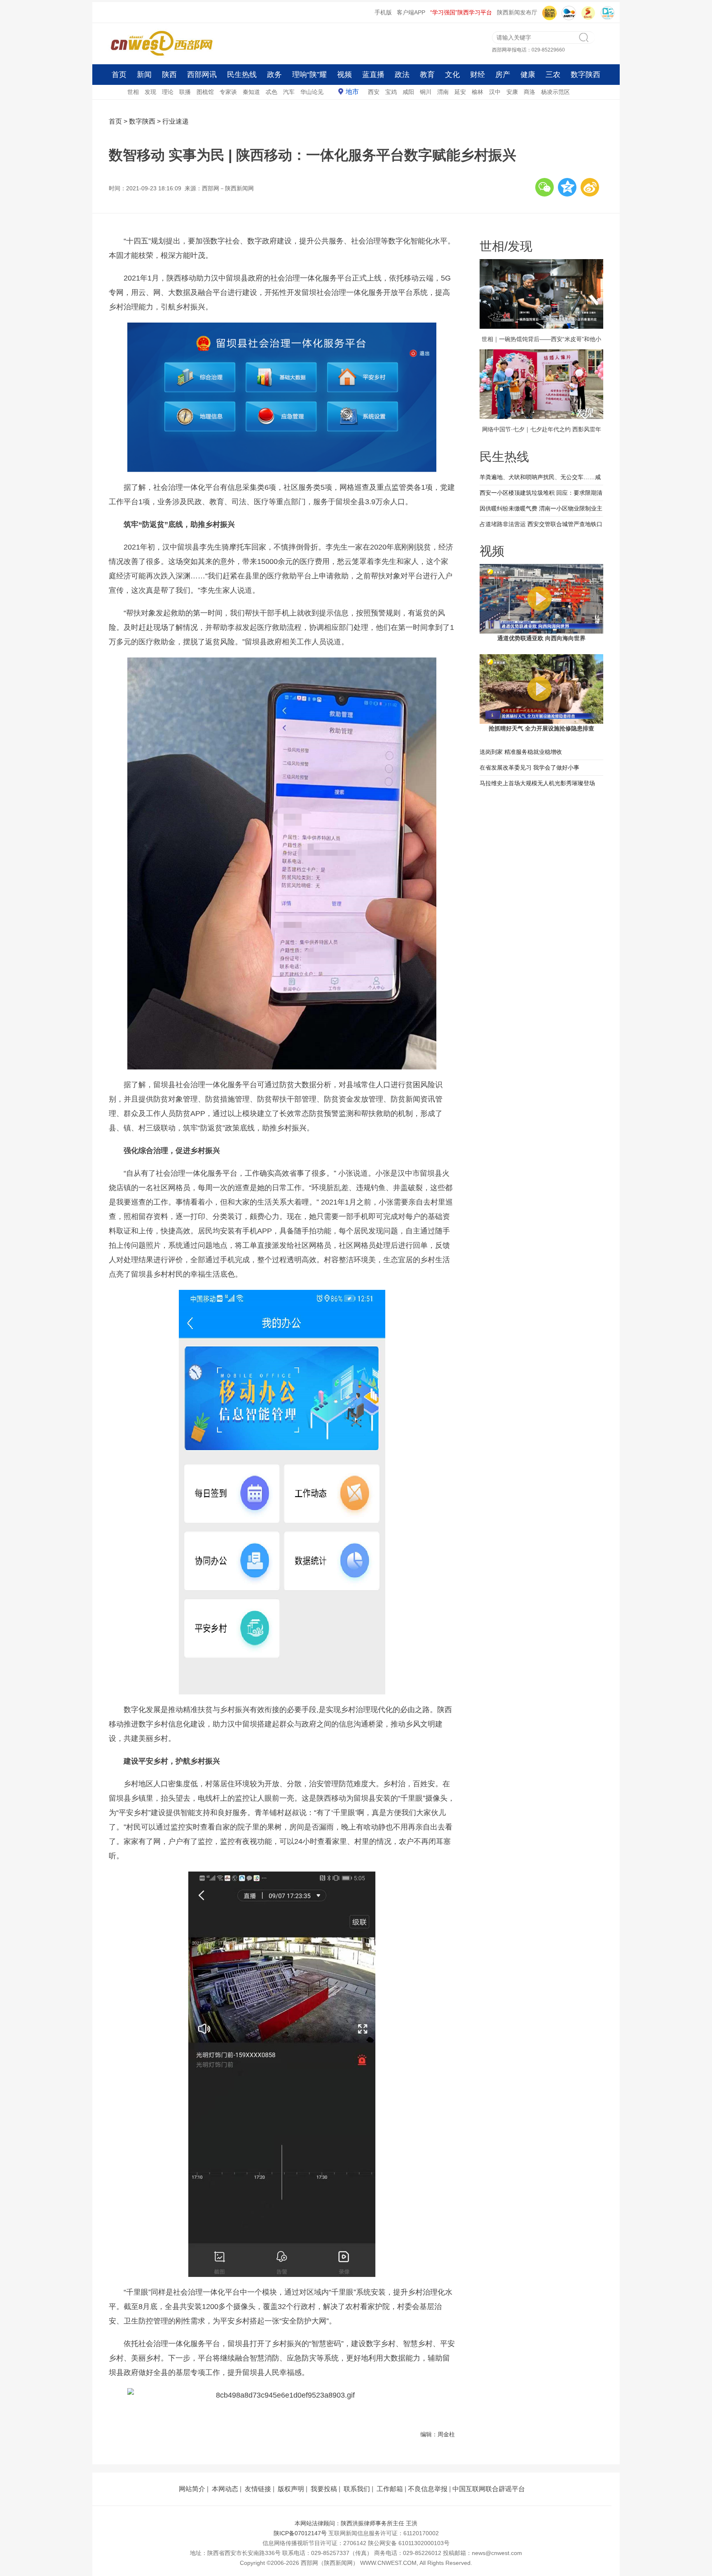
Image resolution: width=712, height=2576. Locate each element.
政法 (402, 75)
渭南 (443, 92)
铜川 (426, 92)
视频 (344, 75)
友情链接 (258, 2489)
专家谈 (228, 92)
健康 (528, 75)
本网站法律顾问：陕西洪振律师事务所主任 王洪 (356, 2523)
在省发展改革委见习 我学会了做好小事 (529, 767)
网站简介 (192, 2489)
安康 (512, 92)
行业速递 (176, 121)
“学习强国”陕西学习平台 (461, 12)
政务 (274, 75)
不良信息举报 (428, 2489)
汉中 (495, 92)
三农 (553, 75)
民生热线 (242, 75)
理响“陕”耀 (309, 75)
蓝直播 (373, 75)
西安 (374, 92)
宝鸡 (391, 92)
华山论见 (312, 92)
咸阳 (408, 92)
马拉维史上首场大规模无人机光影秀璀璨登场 (537, 783)
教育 (427, 75)
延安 (460, 92)
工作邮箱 (390, 2489)
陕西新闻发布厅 (517, 12)
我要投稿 (324, 2489)
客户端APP (411, 12)
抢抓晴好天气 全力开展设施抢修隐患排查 (541, 728)
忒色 (272, 92)
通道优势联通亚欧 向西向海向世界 (541, 638)
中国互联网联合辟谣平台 (489, 2489)
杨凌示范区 (555, 92)
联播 (185, 92)
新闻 (144, 75)
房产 (503, 75)
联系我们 (357, 2489)
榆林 (478, 92)
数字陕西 (586, 75)
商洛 (529, 92)
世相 (133, 92)
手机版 (383, 12)
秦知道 (251, 92)
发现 (150, 92)
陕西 (169, 75)
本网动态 (225, 2489)
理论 (168, 92)
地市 (352, 92)
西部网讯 (202, 75)
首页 (119, 75)
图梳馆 (205, 92)
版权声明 (291, 2489)
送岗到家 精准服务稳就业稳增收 (521, 752)
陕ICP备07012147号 (300, 2533)
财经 (478, 75)
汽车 (289, 92)
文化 (452, 75)
